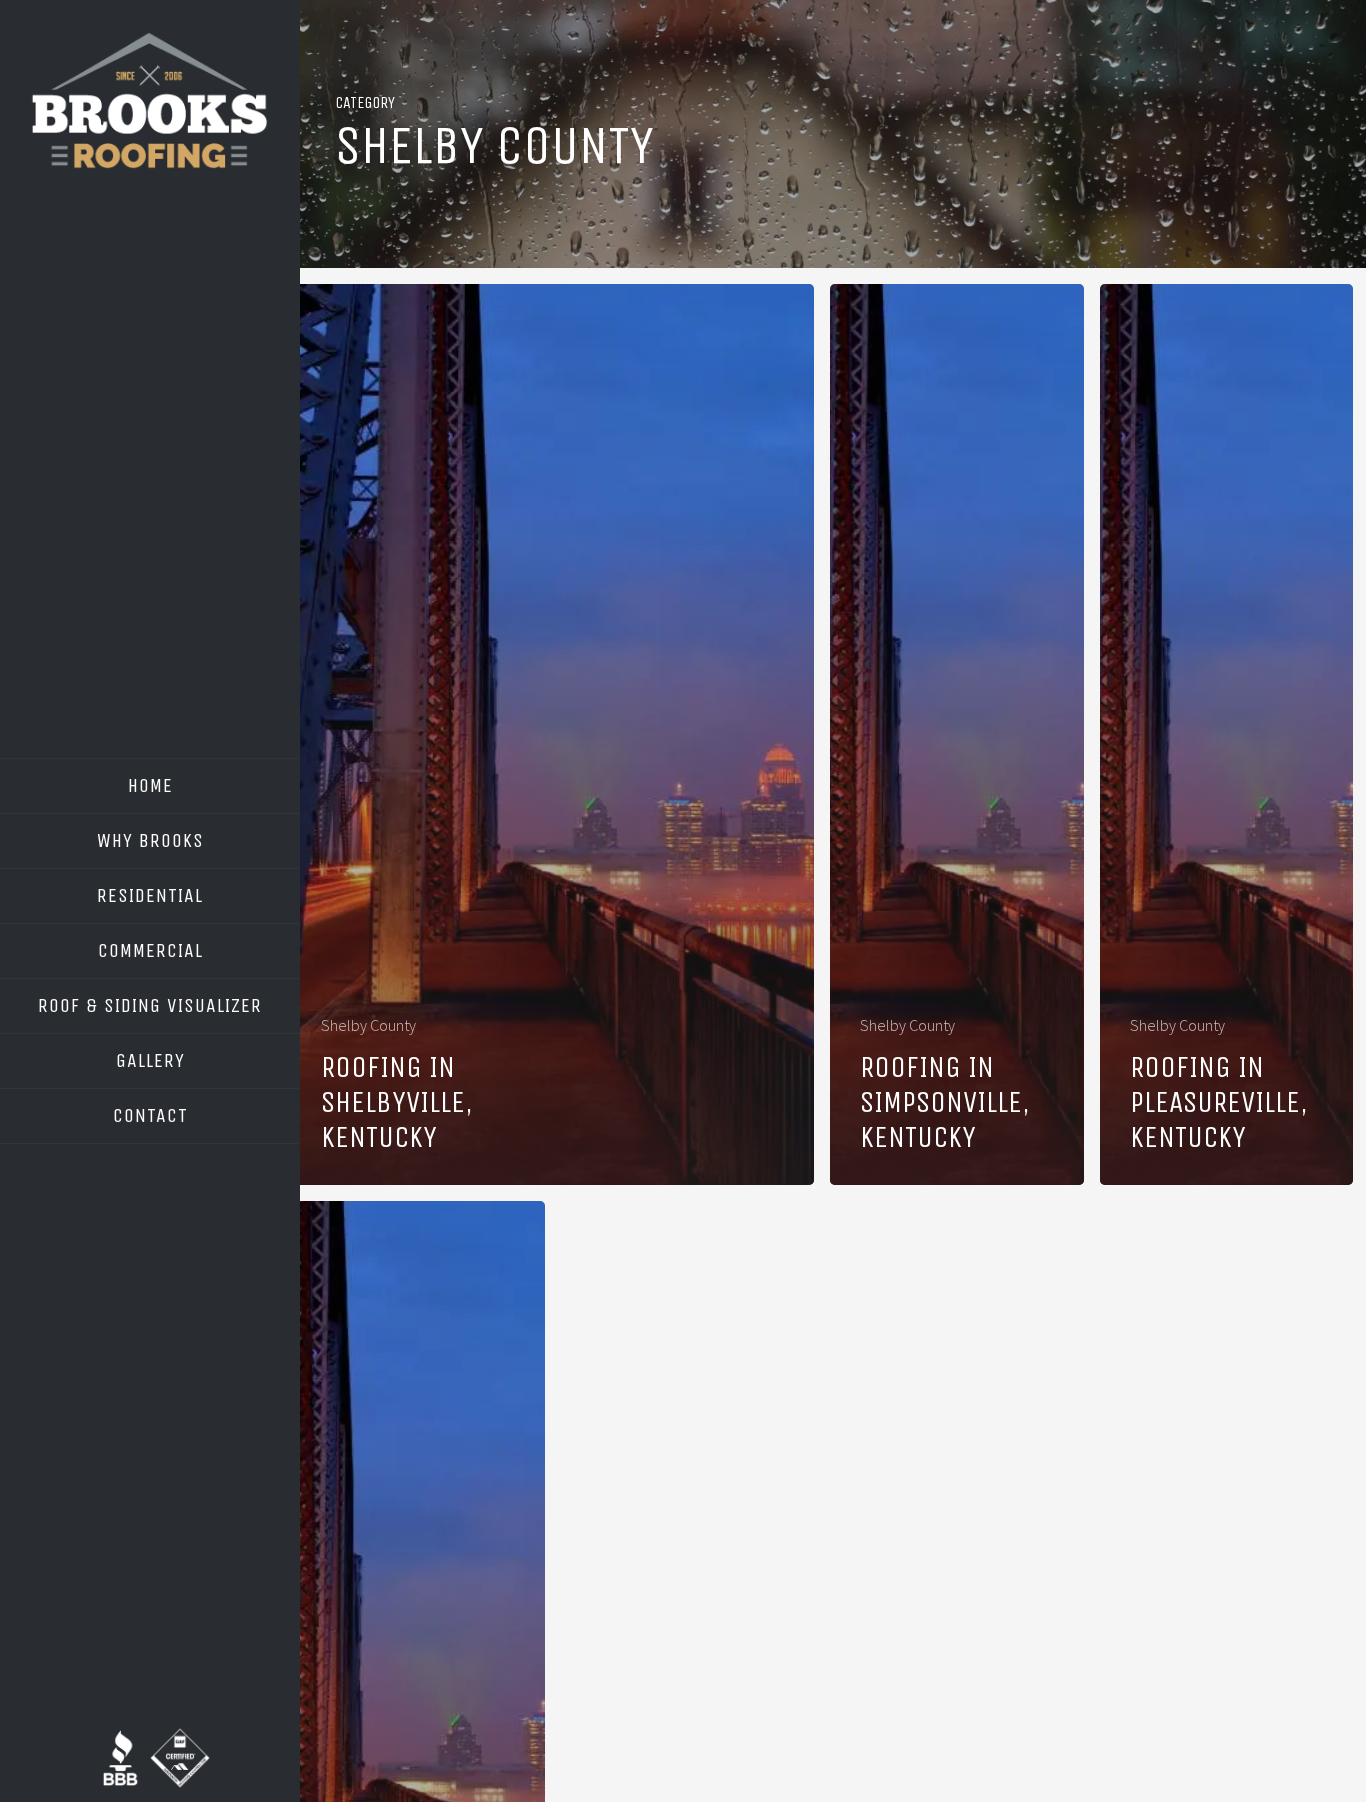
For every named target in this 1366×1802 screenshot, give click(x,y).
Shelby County (368, 1025)
